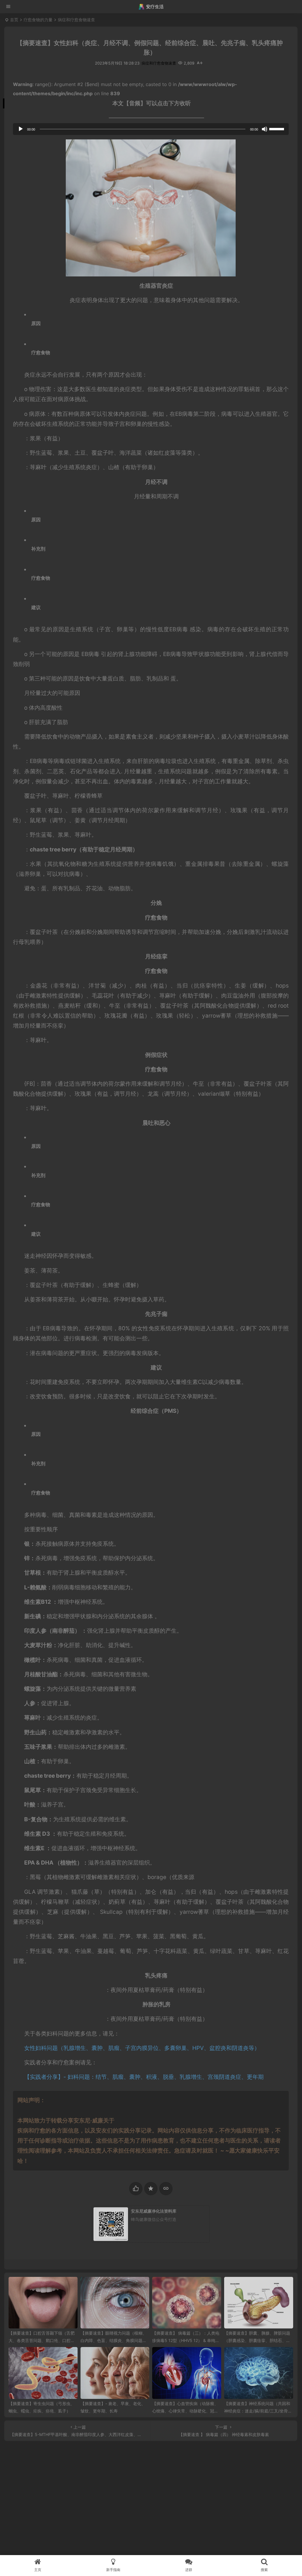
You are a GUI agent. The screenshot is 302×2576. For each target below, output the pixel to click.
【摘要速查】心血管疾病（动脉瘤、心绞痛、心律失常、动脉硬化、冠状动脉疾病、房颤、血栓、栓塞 (185, 2411)
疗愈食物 (41, 352)
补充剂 (38, 549)
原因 (36, 323)
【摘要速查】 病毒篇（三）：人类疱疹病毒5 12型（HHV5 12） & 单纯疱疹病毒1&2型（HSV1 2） (186, 2340)
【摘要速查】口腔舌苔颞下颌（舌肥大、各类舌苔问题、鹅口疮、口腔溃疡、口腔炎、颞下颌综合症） (42, 2340)
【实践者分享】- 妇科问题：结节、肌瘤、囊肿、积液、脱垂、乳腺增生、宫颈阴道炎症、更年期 (144, 2077)
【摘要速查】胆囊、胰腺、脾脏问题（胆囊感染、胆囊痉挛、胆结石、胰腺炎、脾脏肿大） (257, 2340)
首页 (14, 20)
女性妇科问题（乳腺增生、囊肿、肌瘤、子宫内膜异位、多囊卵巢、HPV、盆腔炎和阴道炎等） (142, 2048)
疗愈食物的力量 (38, 20)
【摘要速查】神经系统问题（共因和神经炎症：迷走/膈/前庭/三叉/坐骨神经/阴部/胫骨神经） (258, 2411)
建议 (36, 607)
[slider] (278, 128)
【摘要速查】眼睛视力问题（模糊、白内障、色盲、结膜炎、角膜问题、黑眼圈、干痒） (114, 2340)
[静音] (265, 129)
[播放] (21, 129)
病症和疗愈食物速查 (76, 20)
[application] (151, 129)
